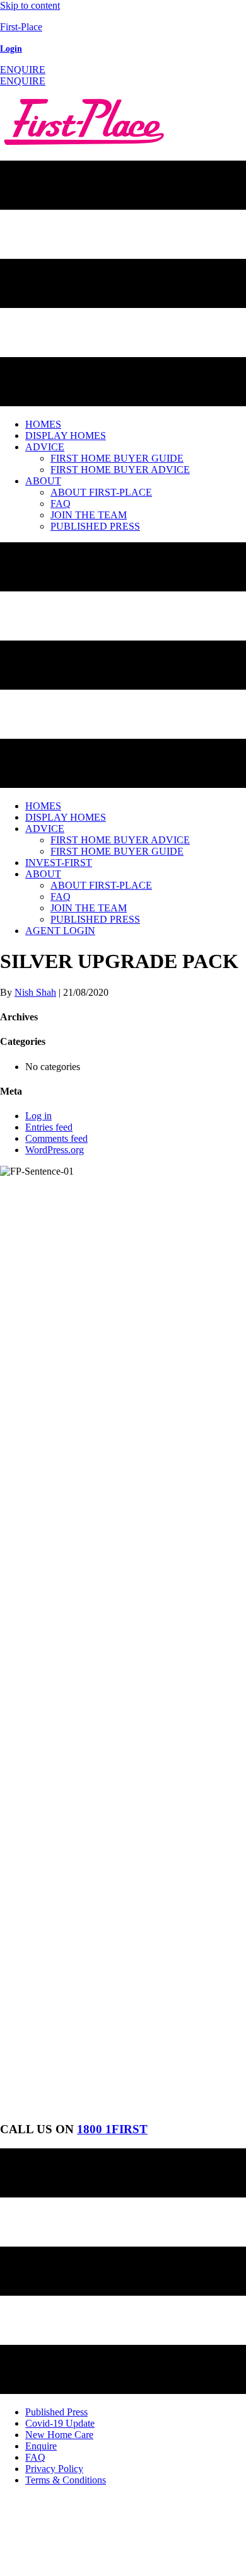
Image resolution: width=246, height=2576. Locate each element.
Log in (38, 1116)
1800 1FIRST (112, 2129)
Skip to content (30, 5)
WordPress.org (55, 1150)
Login (11, 49)
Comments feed (56, 1138)
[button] (23, 70)
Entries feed (49, 1127)
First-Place (21, 27)
